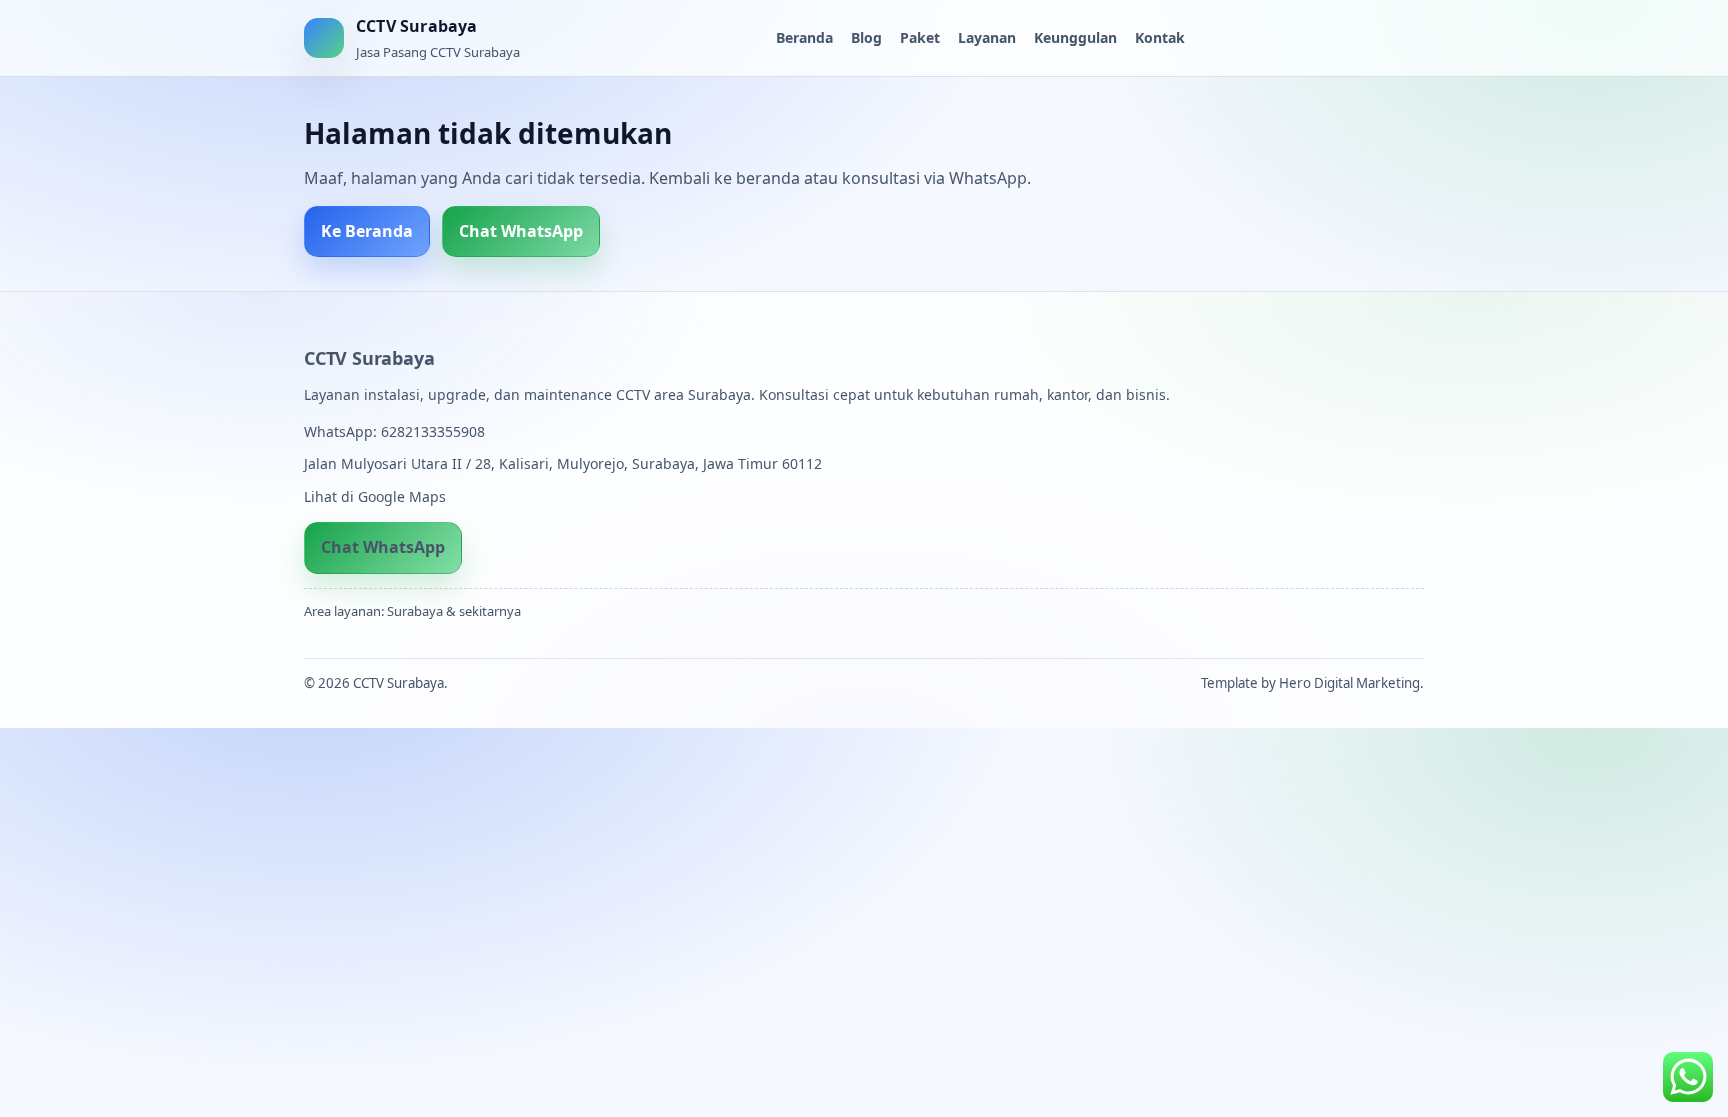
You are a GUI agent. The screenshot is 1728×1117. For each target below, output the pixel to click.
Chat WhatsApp (521, 231)
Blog (866, 37)
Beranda (804, 37)
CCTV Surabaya (369, 358)
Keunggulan (1075, 37)
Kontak (1160, 37)
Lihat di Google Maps (375, 496)
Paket (920, 37)
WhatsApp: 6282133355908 (394, 431)
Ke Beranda (367, 231)
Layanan (987, 37)
